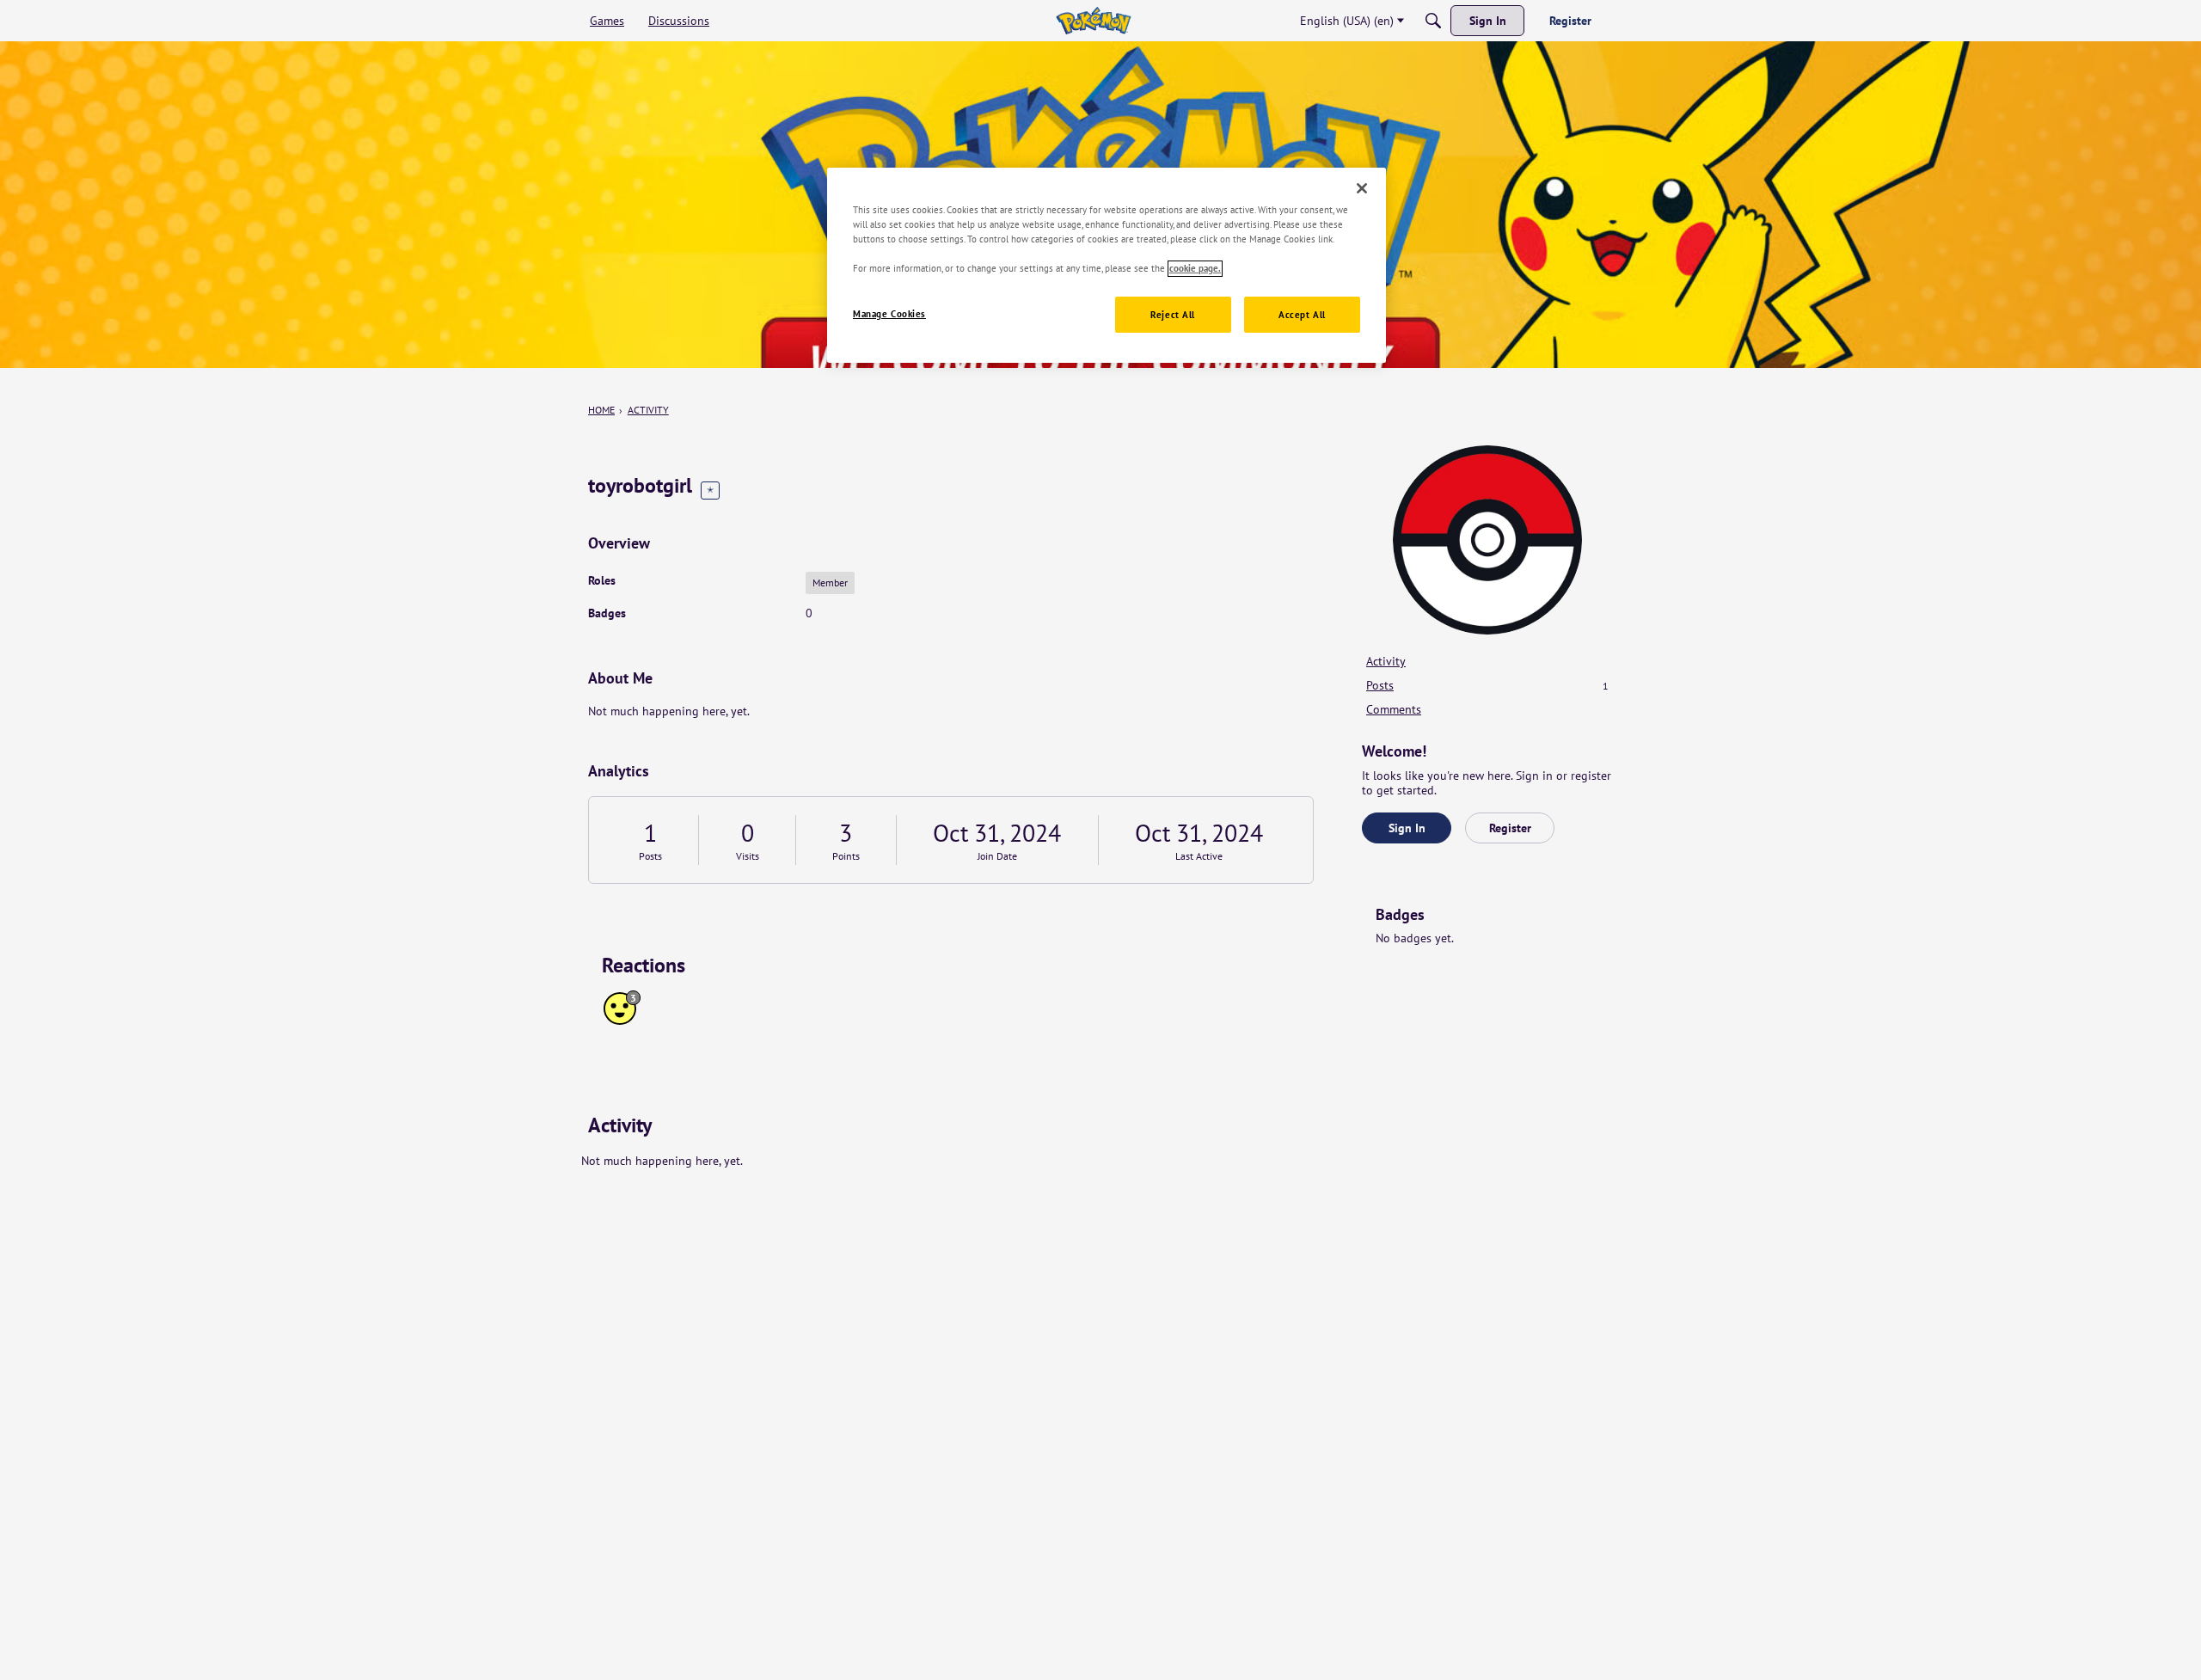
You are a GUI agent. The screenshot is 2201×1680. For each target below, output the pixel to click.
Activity (1386, 661)
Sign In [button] (1407, 828)
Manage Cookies (889, 314)
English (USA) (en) (1347, 21)
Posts (650, 856)
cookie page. (1195, 269)
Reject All (1173, 315)
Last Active (1199, 856)
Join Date (997, 856)
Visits (748, 856)
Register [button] (1510, 828)
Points (846, 856)
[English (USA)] (1093, 21)
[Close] (1362, 188)
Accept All (1302, 315)
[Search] (1433, 21)
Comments (1394, 709)
